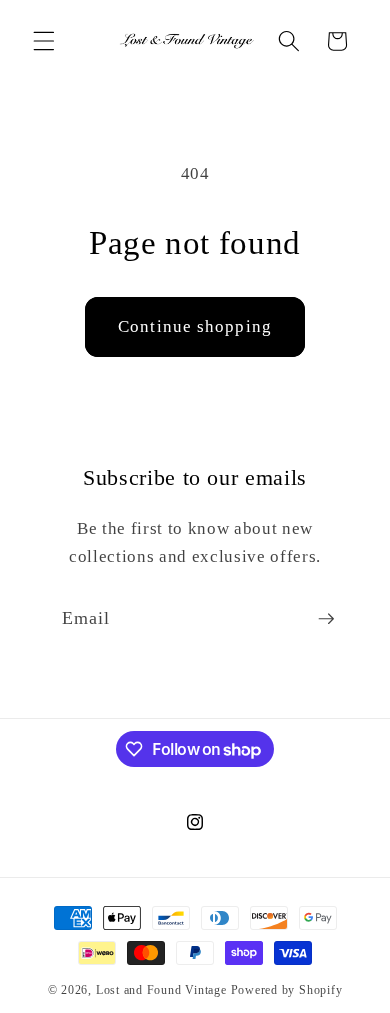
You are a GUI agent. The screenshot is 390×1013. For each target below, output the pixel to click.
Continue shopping (195, 326)
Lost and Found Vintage (161, 990)
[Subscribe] (326, 619)
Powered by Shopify (287, 990)
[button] (44, 41)
